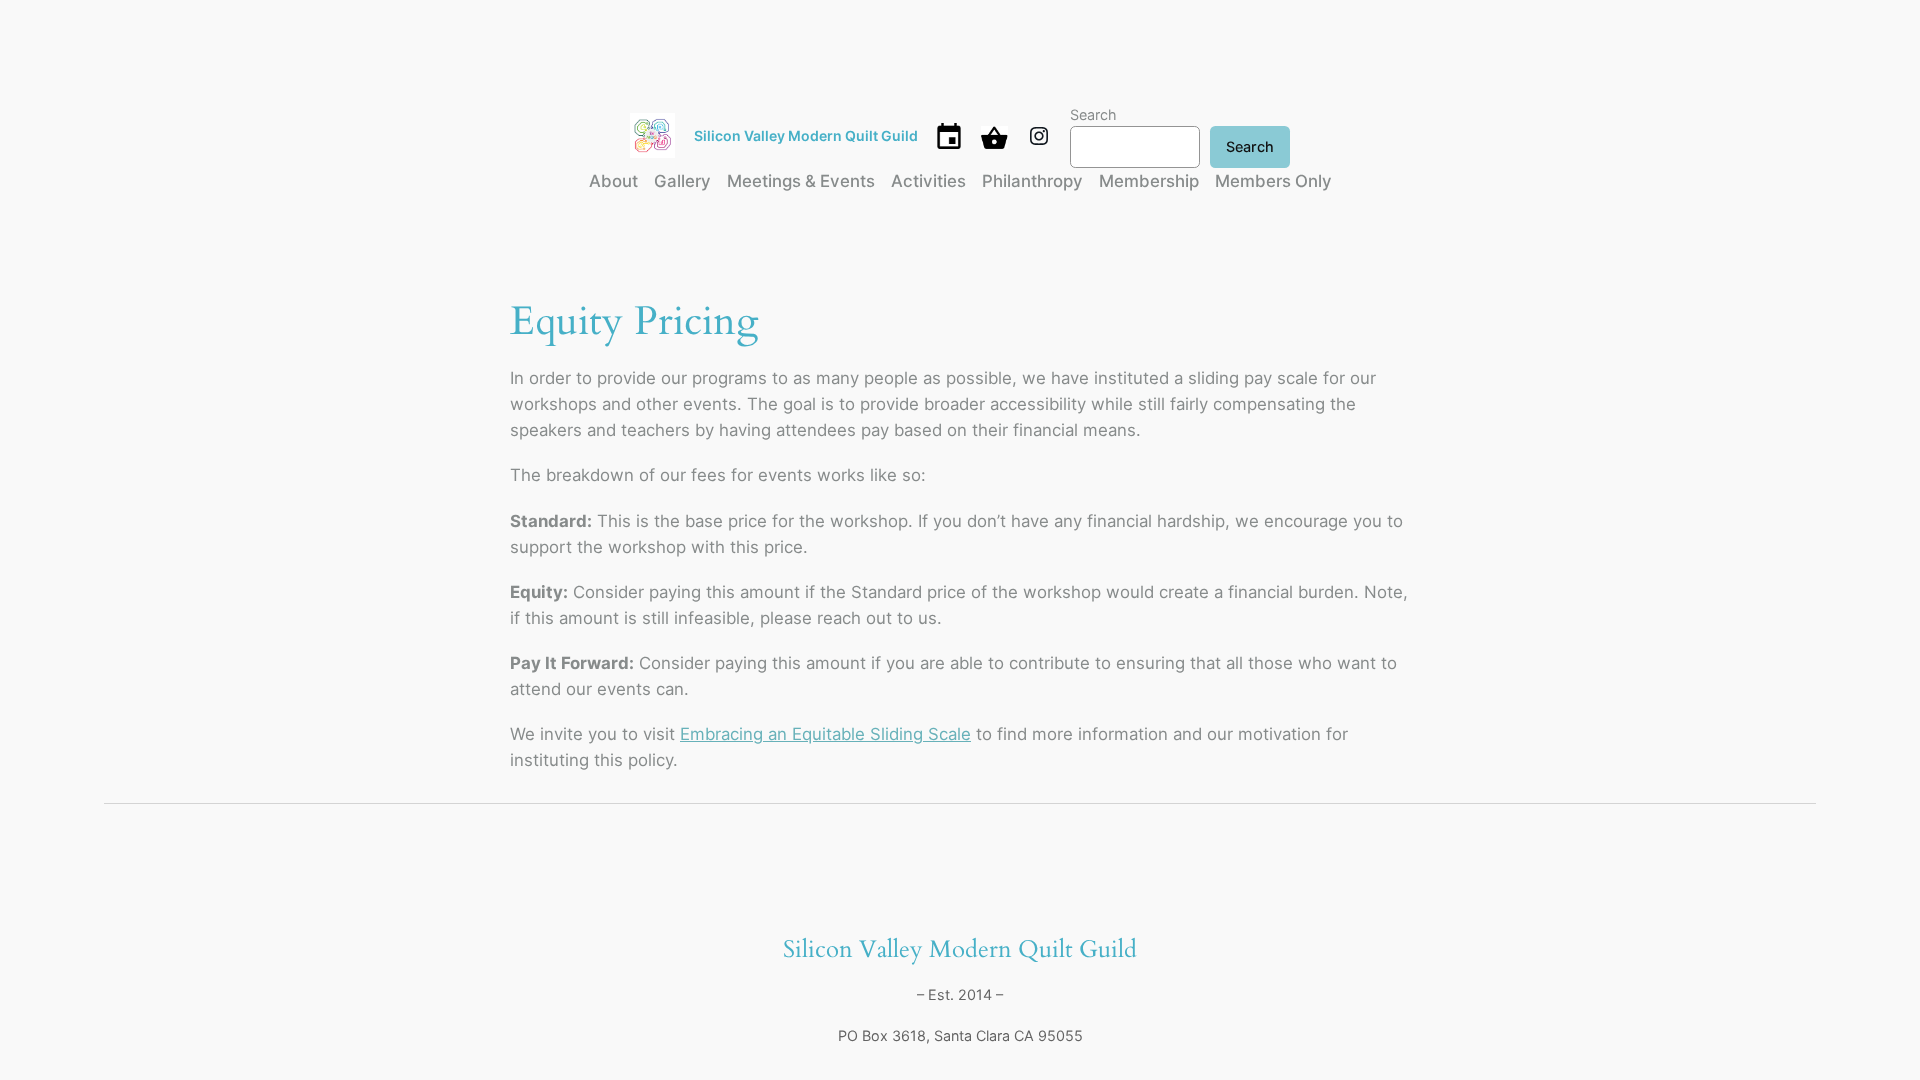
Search (1093, 114)
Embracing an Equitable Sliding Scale (825, 734)
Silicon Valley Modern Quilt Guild (806, 135)
